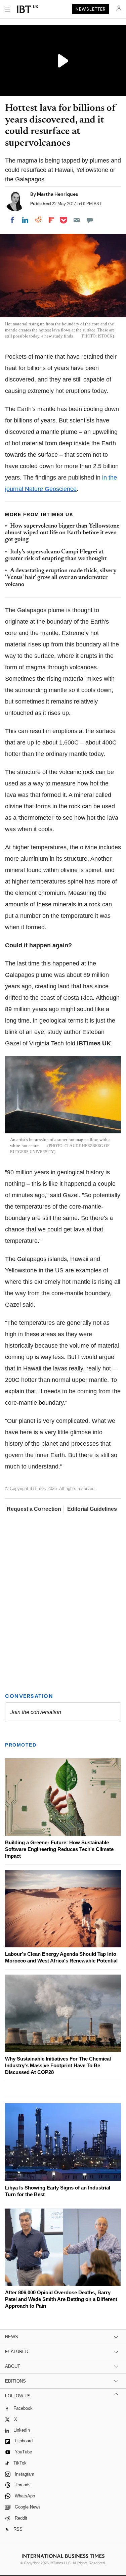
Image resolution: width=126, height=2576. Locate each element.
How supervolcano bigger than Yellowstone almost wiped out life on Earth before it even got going (62, 533)
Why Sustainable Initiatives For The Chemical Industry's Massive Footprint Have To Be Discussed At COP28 (58, 2065)
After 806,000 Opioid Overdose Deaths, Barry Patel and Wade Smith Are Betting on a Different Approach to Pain (61, 2299)
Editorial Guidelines (92, 1509)
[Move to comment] (90, 220)
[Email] (77, 220)
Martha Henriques (57, 194)
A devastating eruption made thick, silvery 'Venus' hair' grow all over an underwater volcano (61, 578)
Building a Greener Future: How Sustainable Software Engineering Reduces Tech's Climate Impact (59, 1849)
